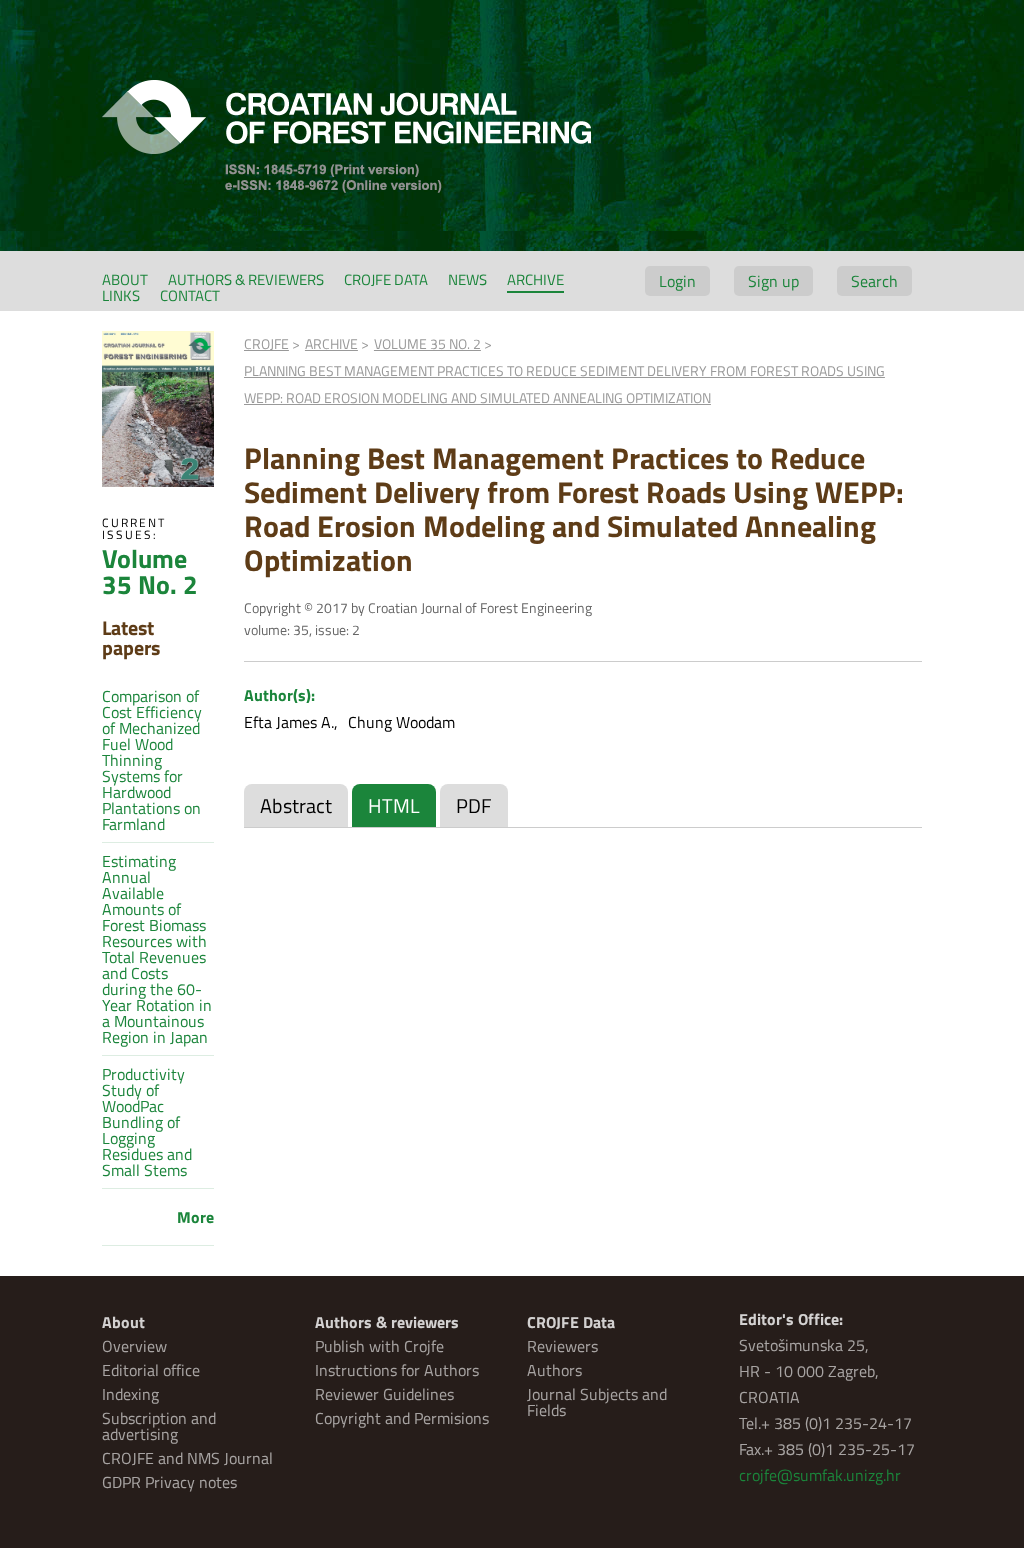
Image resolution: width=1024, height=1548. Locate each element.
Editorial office (151, 1370)
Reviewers (562, 1346)
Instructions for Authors (397, 1370)
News (467, 279)
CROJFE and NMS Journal (187, 1458)
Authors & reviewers (246, 279)
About (125, 279)
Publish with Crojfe (379, 1346)
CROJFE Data (386, 279)
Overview (134, 1346)
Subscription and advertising (159, 1426)
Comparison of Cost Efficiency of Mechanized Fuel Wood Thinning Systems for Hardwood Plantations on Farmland (152, 760)
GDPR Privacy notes (169, 1482)
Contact (190, 295)
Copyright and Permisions (402, 1418)
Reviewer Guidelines (384, 1394)
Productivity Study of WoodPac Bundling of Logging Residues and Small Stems (147, 1122)
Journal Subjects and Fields (597, 1402)
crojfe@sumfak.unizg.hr (820, 1475)
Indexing (130, 1394)
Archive (535, 279)
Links (121, 295)
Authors (554, 1370)
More (195, 1217)
